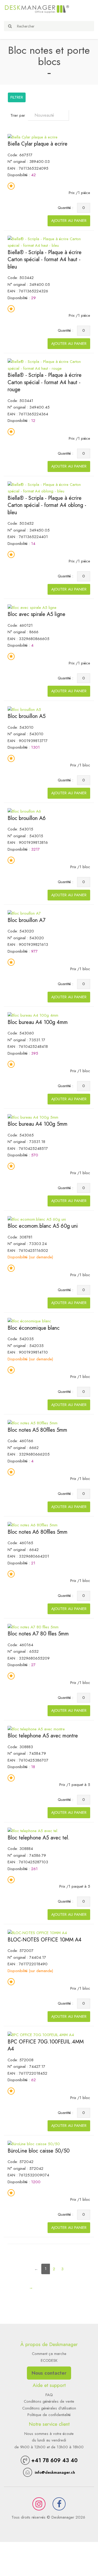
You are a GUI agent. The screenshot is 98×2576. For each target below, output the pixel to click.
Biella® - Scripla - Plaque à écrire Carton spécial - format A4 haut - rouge (45, 382)
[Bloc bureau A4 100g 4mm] (33, 1015)
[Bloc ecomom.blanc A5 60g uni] (37, 1219)
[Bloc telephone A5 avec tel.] (33, 1831)
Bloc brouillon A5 (27, 716)
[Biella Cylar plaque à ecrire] (33, 137)
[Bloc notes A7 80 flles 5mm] (33, 1627)
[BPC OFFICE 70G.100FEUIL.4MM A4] (41, 2035)
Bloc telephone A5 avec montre (43, 1736)
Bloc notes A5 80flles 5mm (37, 1430)
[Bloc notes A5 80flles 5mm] (33, 1423)
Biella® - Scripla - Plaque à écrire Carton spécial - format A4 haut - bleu (45, 260)
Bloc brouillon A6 (27, 818)
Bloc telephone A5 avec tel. (39, 1838)
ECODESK (49, 2360)
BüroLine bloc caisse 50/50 (39, 2151)
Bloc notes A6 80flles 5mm (38, 1532)
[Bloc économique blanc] (29, 1321)
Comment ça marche (49, 2354)
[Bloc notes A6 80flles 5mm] (33, 1525)
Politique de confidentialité (49, 2415)
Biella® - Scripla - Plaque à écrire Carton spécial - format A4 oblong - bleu (47, 505)
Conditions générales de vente (49, 2401)
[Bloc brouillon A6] (24, 811)
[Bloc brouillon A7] (24, 913)
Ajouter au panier (69, 221)
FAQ (49, 2395)
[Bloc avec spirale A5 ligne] (32, 607)
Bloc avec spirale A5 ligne (36, 614)
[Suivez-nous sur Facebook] (59, 2504)
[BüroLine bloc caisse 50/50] (34, 2144)
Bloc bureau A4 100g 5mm (38, 1124)
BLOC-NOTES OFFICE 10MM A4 (45, 1940)
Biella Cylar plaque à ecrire (38, 144)
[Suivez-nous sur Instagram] (39, 2504)
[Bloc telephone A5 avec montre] (36, 1729)
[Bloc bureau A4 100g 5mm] (33, 1117)
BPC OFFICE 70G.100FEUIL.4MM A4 (46, 2045)
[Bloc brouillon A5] (24, 709)
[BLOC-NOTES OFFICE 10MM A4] (37, 1933)
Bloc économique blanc (34, 1328)
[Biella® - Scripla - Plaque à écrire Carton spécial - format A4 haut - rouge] (49, 365)
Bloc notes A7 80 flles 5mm (38, 1634)
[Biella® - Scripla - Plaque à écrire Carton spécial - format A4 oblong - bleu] (49, 488)
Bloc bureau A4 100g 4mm (38, 1022)
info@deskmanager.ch (55, 2472)
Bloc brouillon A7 (27, 920)
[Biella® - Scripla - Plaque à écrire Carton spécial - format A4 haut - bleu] (49, 242)
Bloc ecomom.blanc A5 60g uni (43, 1226)
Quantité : (67, 208)
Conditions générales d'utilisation (49, 2408)
